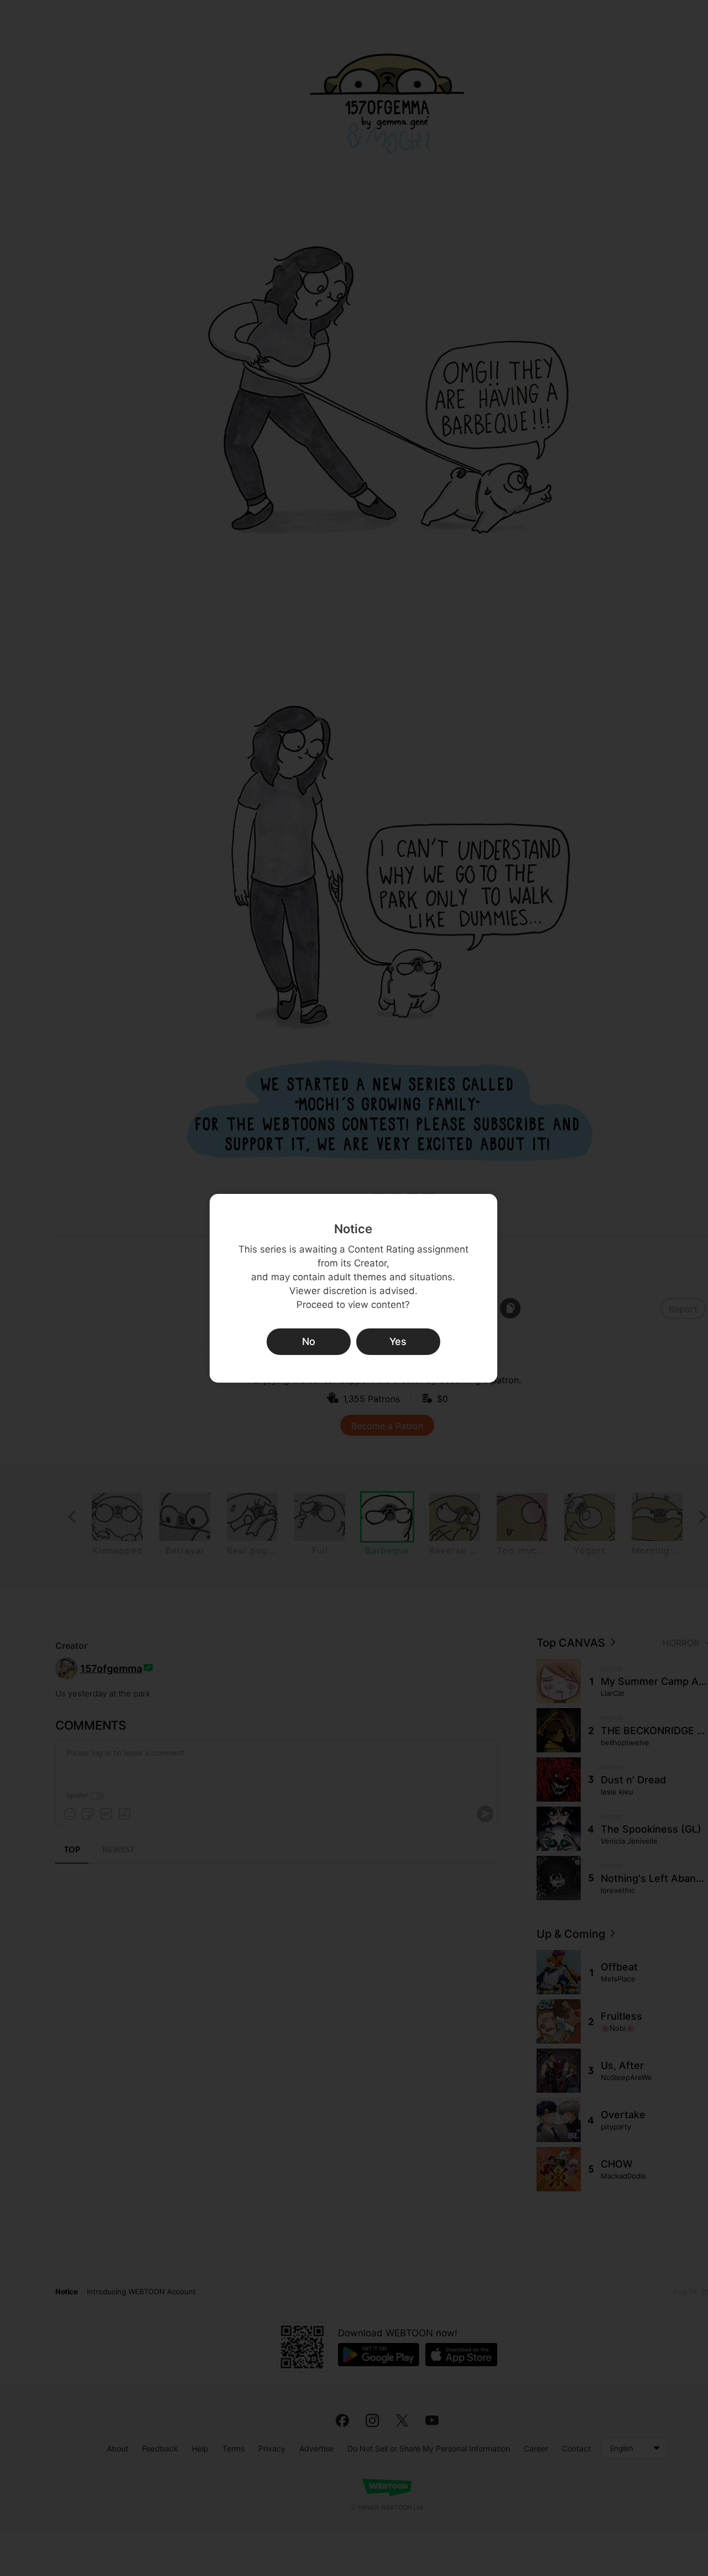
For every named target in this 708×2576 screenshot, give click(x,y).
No (309, 1341)
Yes (398, 1341)
